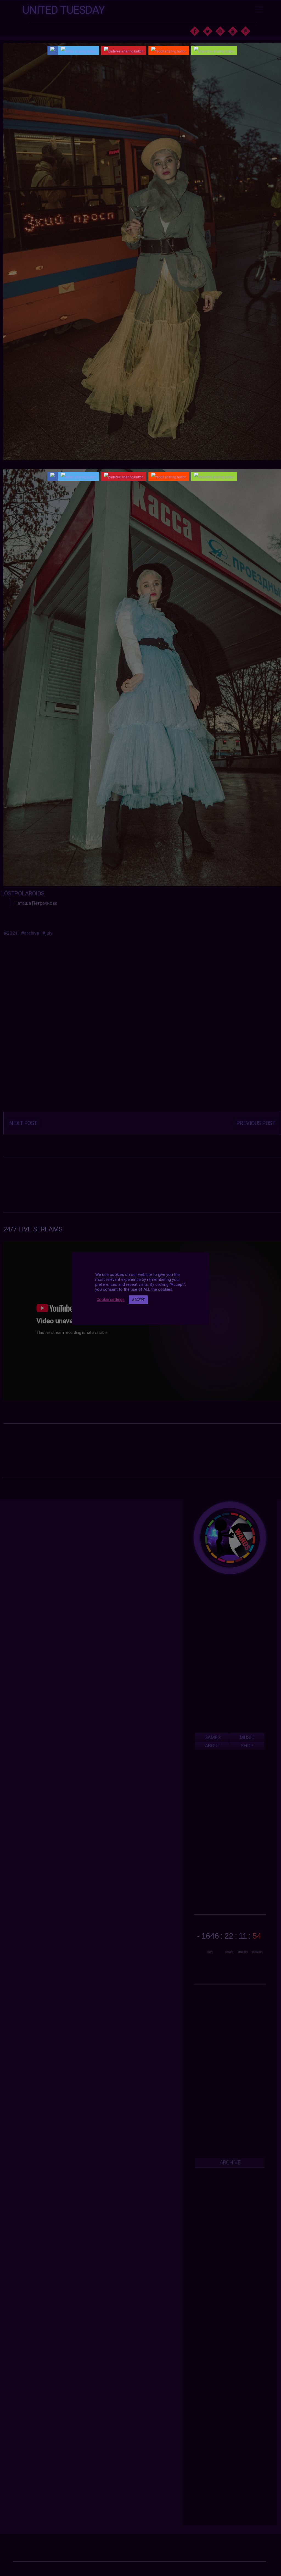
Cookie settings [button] (111, 1300)
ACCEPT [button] (138, 1300)
